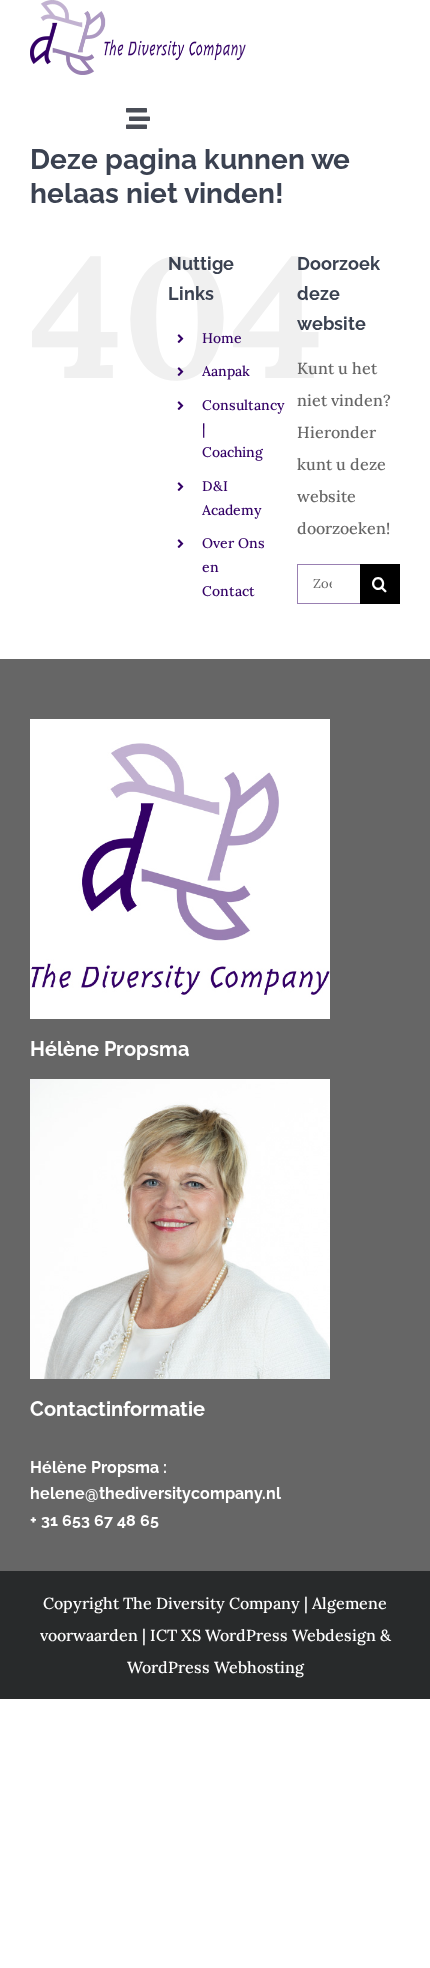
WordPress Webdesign (292, 1635)
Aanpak (226, 371)
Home (222, 338)
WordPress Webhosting (215, 1667)
